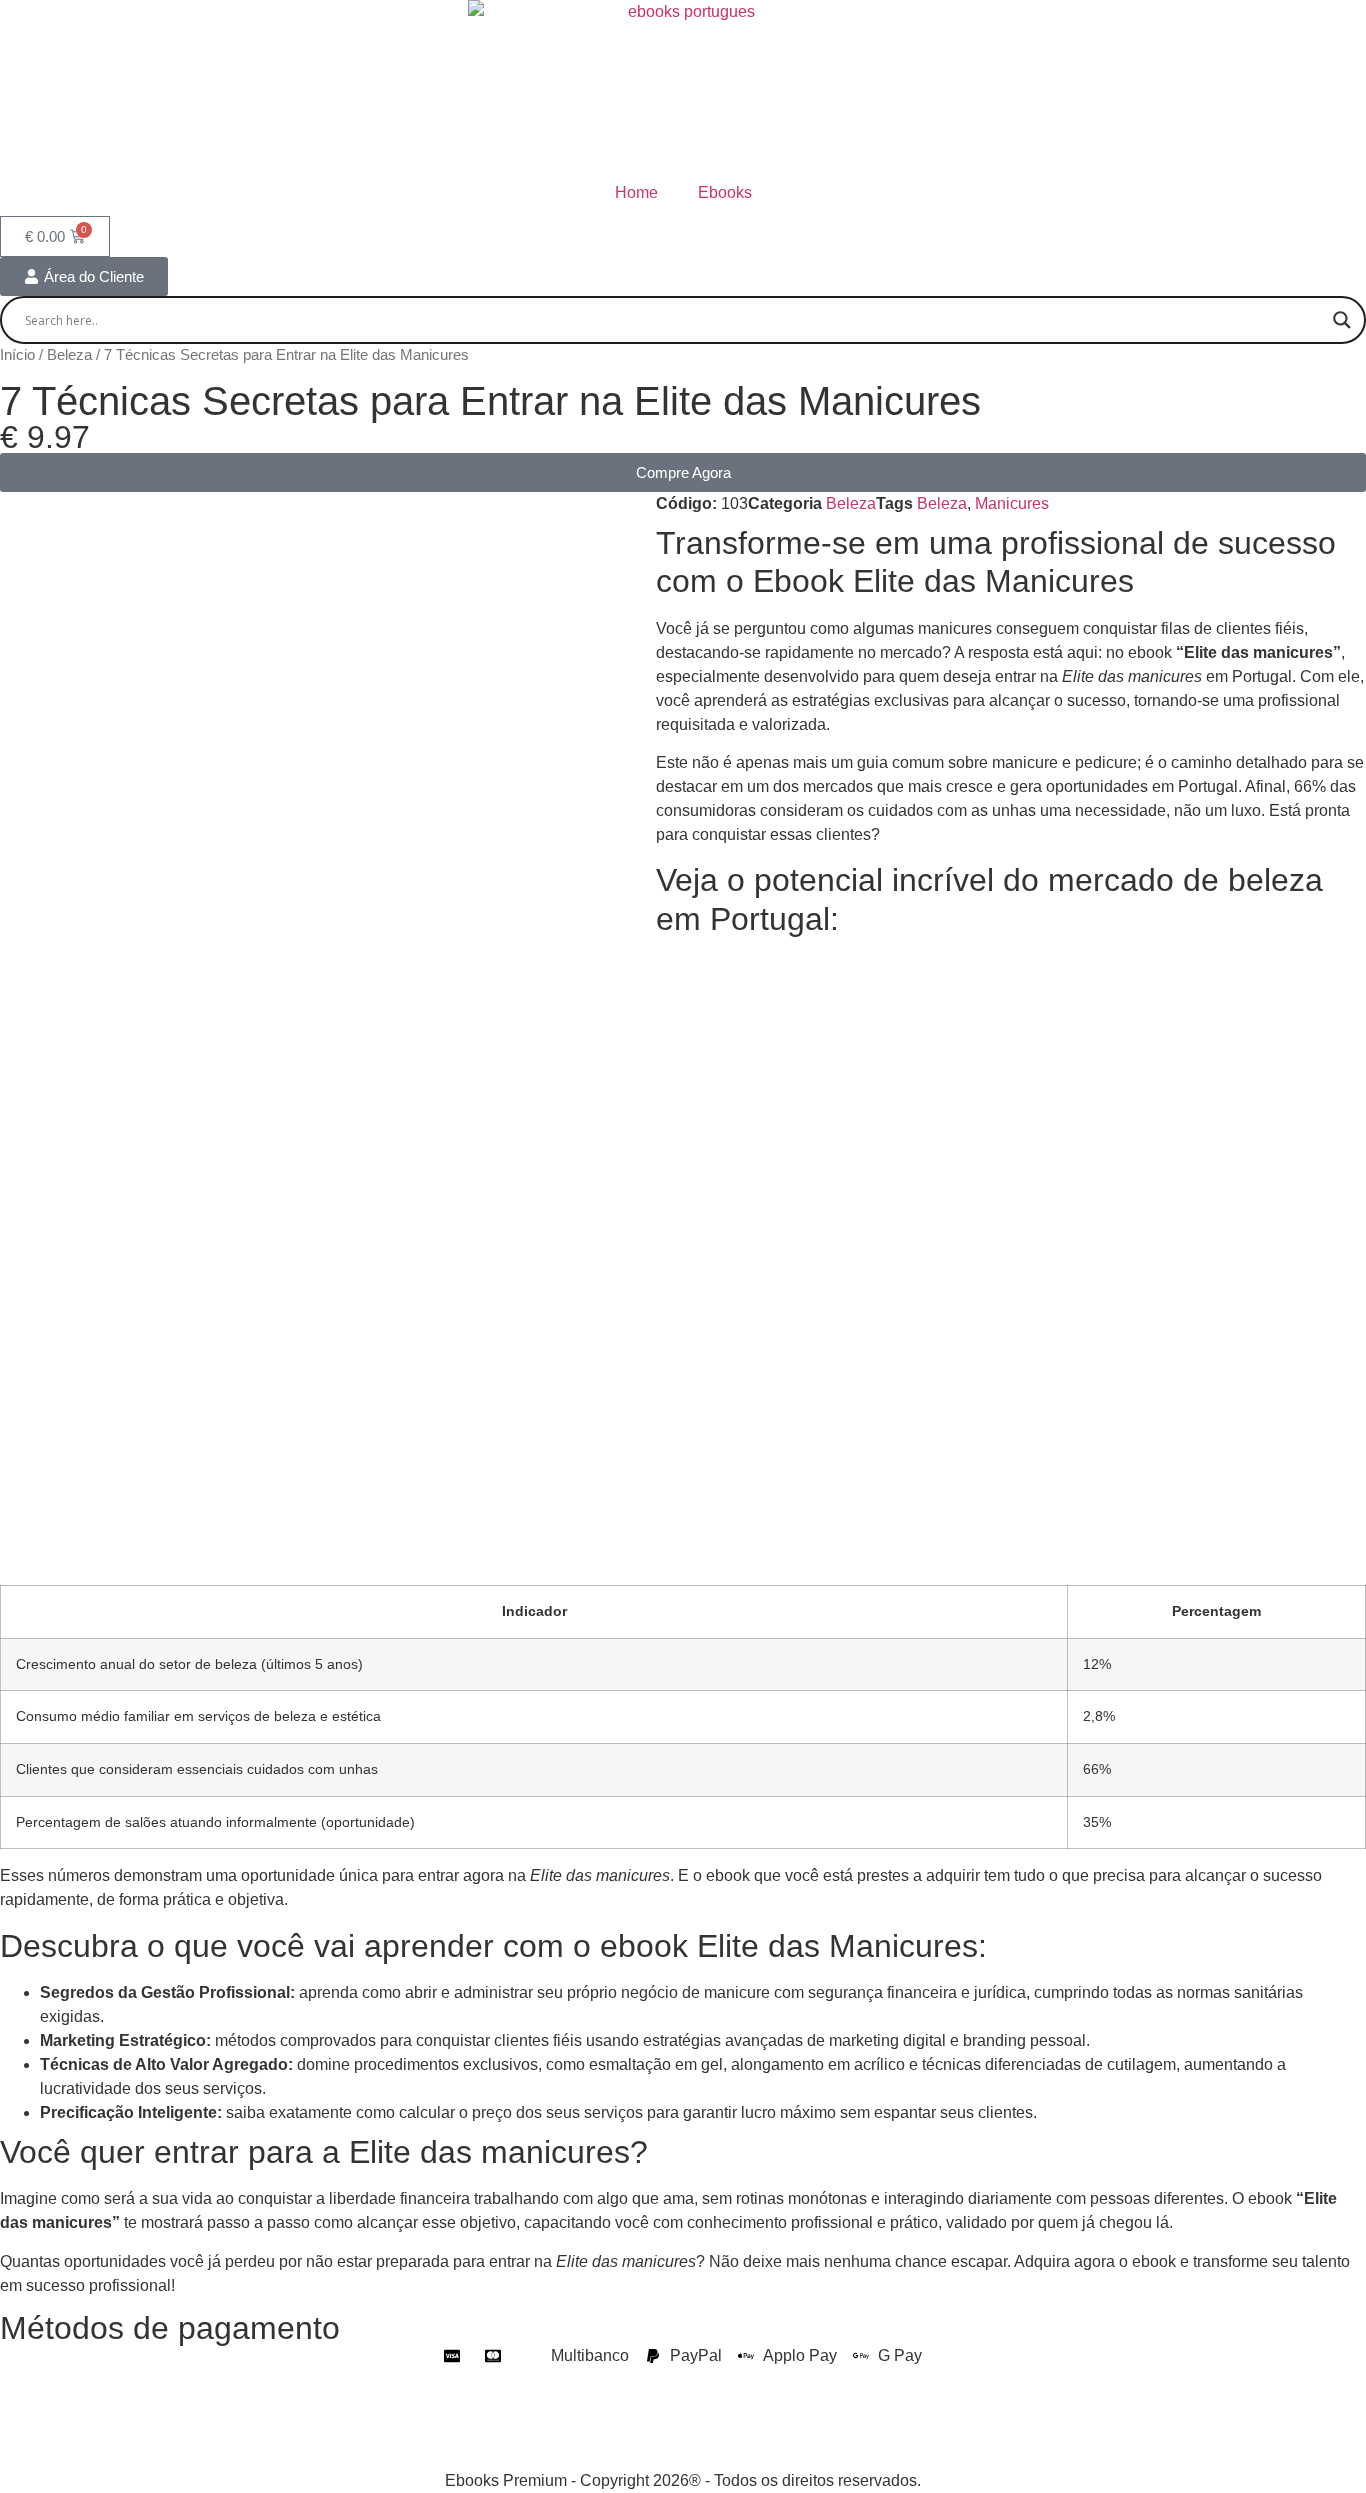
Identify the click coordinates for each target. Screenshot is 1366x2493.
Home (636, 192)
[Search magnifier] (1342, 320)
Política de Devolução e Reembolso (855, 2379)
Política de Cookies (642, 2379)
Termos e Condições (483, 2379)
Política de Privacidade (82, 2379)
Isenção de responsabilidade (102, 2418)
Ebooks (725, 192)
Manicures (1012, 503)
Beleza (69, 355)
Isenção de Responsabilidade (287, 2379)
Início (17, 355)
